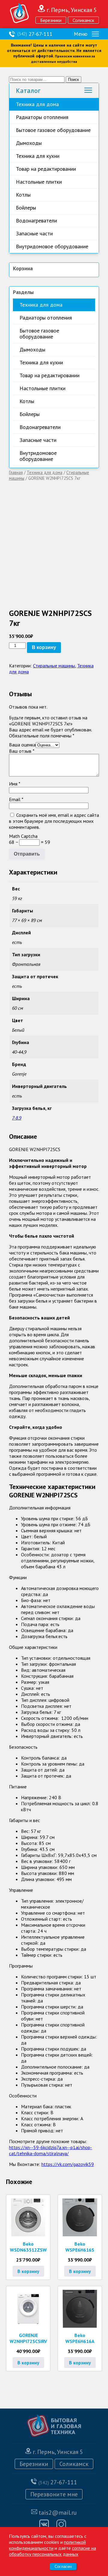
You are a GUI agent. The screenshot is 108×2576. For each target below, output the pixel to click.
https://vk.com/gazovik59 (68, 2164)
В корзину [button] (28, 2271)
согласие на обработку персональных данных (52, 2551)
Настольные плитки (39, 182)
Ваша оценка (22, 745)
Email (16, 799)
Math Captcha (23, 836)
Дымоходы (29, 143)
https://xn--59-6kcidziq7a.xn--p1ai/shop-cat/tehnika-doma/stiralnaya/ (51, 2150)
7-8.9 (17, 1118)
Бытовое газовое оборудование (53, 130)
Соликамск (83, 20)
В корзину (44, 647)
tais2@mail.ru (58, 2513)
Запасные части (34, 233)
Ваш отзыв (22, 751)
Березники (51, 20)
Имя (15, 784)
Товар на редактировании (46, 169)
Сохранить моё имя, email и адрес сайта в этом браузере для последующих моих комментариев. (54, 821)
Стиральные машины (54, 666)
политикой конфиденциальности (47, 2545)
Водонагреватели (36, 221)
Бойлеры (26, 208)
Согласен (63, 2567)
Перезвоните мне (54, 2494)
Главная (16, 472)
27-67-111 (35, 34)
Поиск (73, 80)
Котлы (23, 195)
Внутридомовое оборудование (52, 246)
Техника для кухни (38, 156)
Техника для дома (37, 104)
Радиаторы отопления (42, 117)
